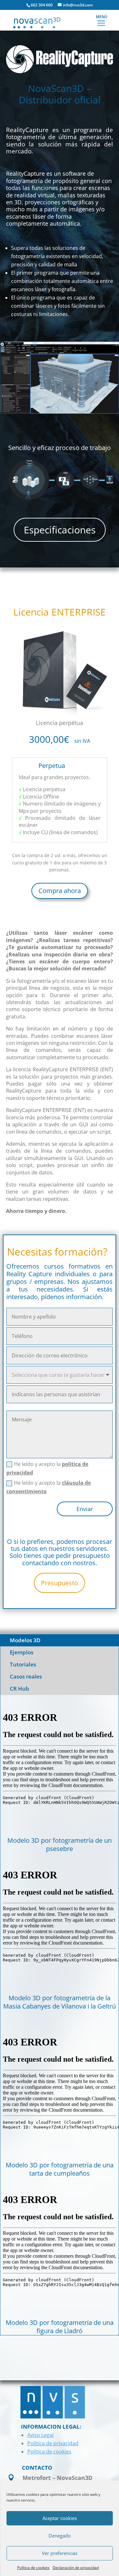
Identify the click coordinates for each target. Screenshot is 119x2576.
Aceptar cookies (60, 2518)
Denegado (60, 2536)
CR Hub (20, 1689)
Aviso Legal (40, 2435)
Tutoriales (23, 1664)
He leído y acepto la (47, 1468)
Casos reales (26, 1676)
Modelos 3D (25, 1640)
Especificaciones (60, 530)
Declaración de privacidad (76, 2568)
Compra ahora (60, 891)
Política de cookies (33, 2568)
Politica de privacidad (53, 2443)
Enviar (85, 1509)
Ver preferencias (60, 2553)
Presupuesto (60, 1583)
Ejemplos (22, 1652)
